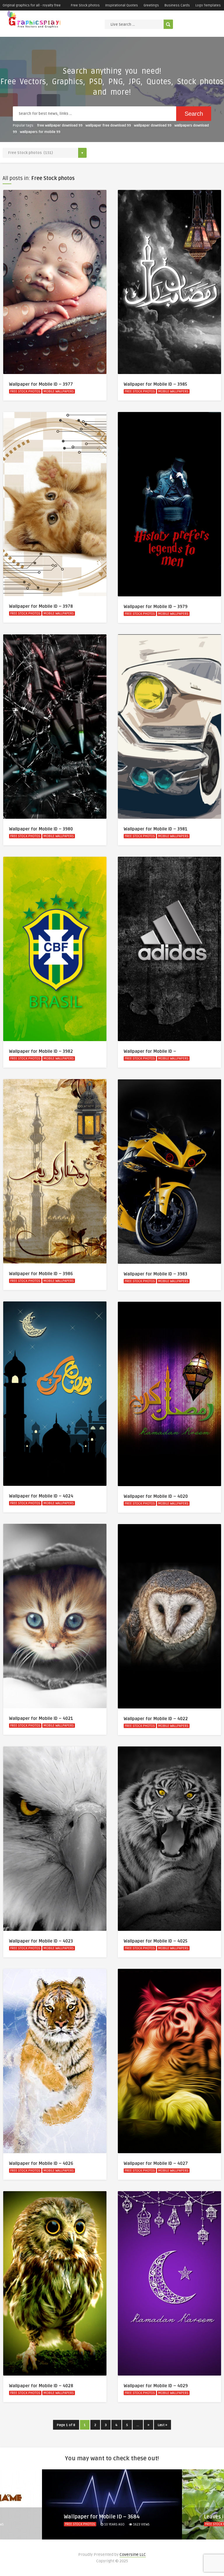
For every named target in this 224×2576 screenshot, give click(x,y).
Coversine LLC (133, 2555)
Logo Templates (208, 5)
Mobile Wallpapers (59, 391)
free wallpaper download (60, 125)
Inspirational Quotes (122, 5)
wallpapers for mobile (40, 132)
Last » (162, 2425)
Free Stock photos (85, 5)
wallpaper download (153, 125)
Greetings (151, 5)
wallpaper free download (108, 125)
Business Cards (177, 5)
